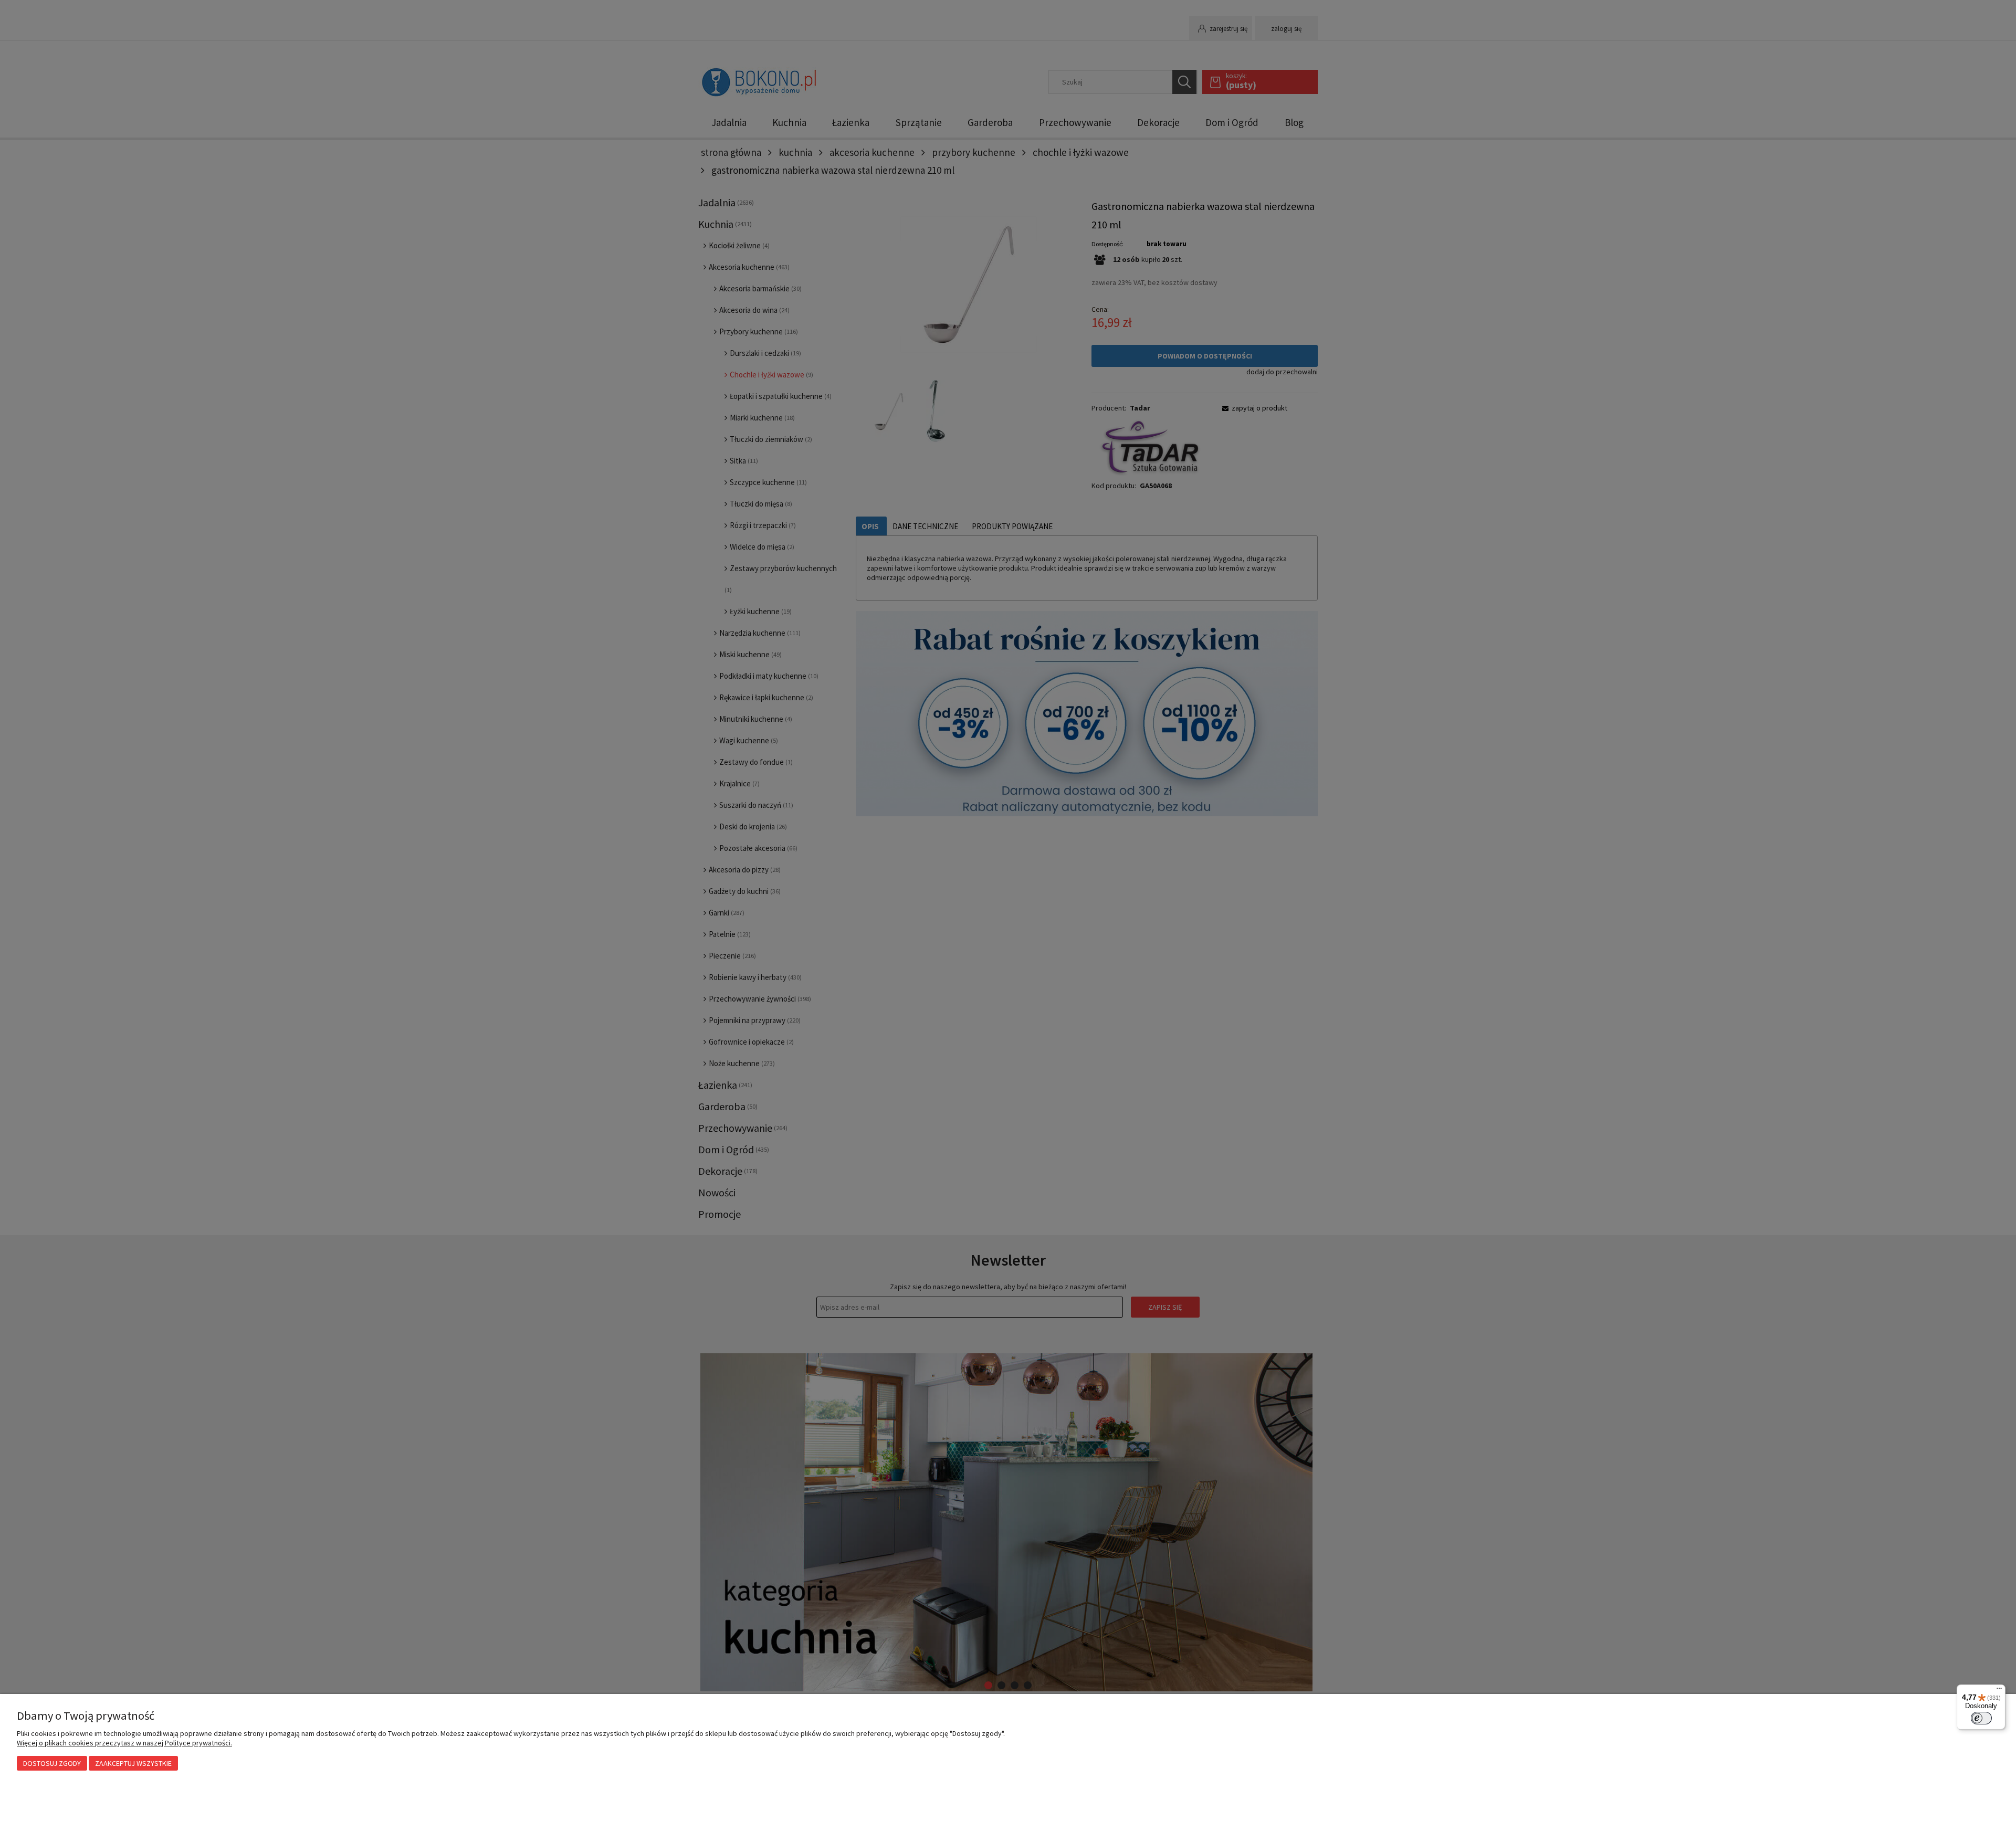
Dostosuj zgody (52, 1763)
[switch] (1981, 1718)
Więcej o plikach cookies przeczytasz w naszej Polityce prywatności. (124, 1743)
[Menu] (1999, 1691)
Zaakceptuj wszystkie (133, 1763)
